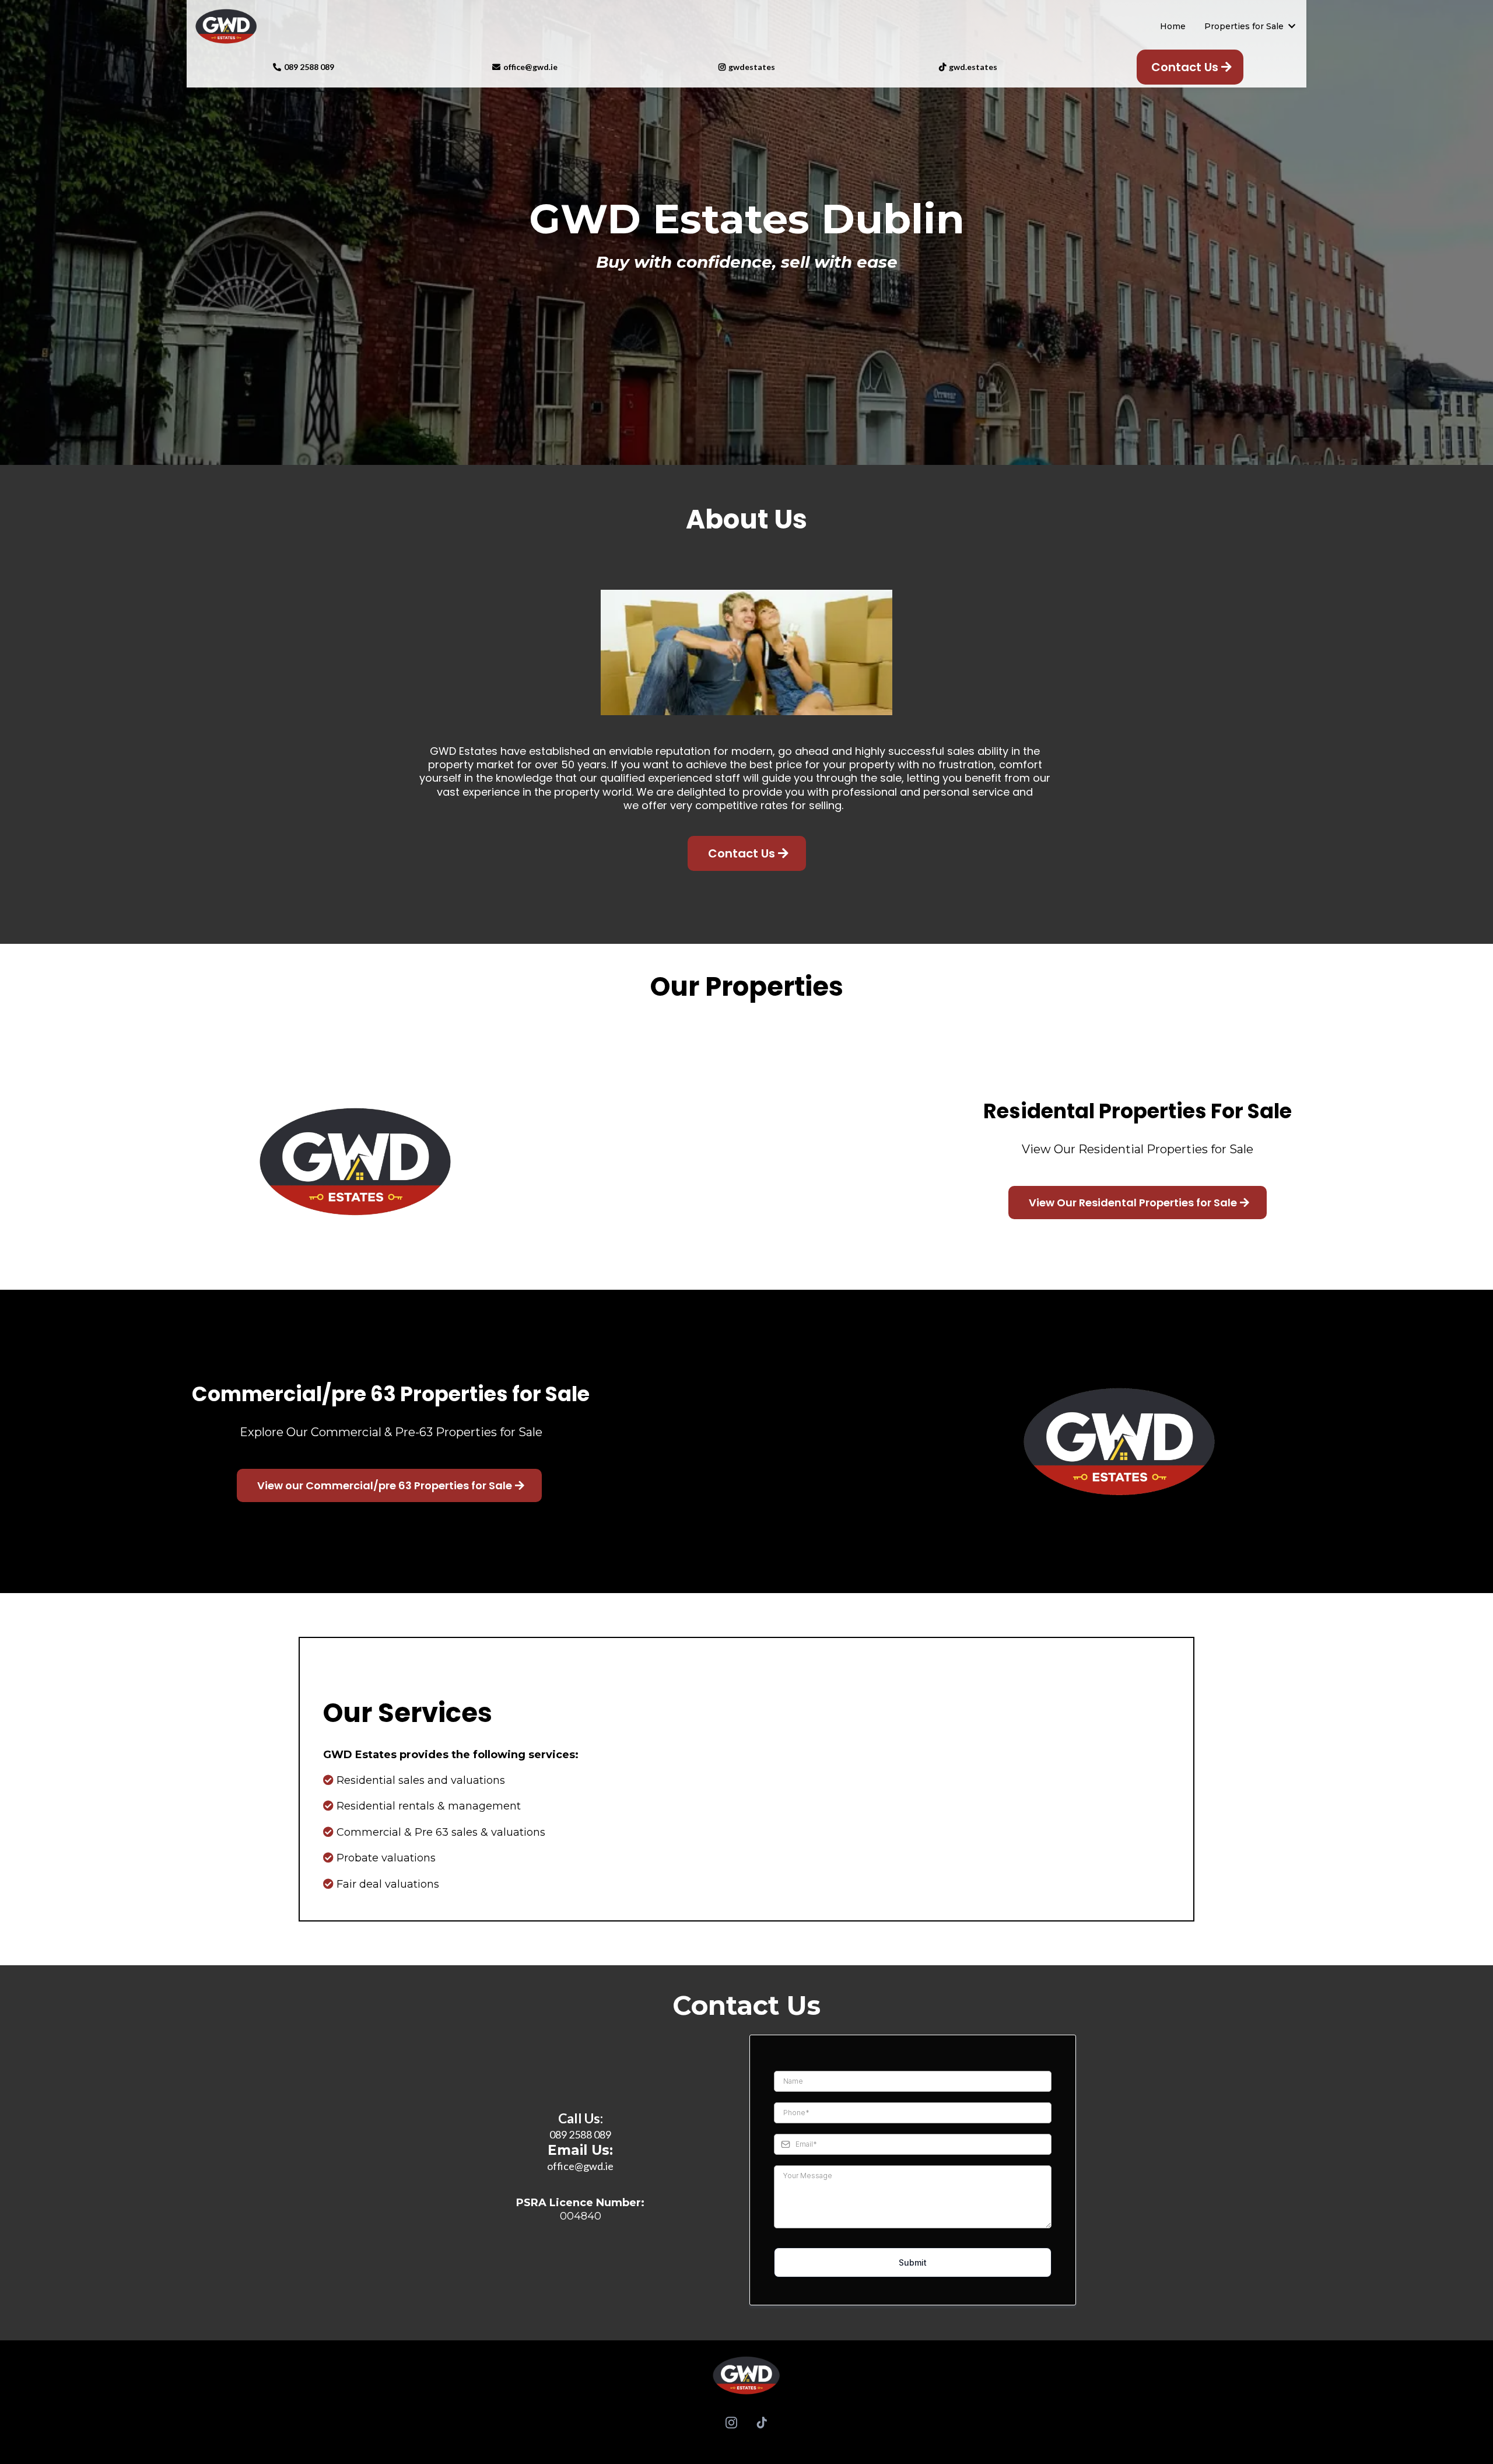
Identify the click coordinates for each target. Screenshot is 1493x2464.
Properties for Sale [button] (1245, 26)
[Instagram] (731, 2423)
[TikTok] (762, 2423)
